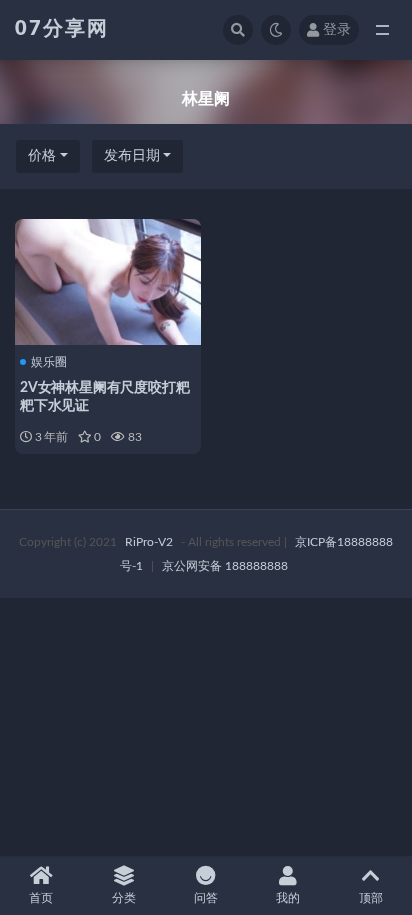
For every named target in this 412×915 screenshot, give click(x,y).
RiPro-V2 (149, 542)
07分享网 (62, 29)
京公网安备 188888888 (225, 566)
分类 (124, 898)
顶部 (371, 898)
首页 (41, 898)
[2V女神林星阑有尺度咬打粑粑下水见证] (108, 279)
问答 (206, 898)
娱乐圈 (49, 362)
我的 (288, 898)
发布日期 (132, 156)
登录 (337, 30)
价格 (42, 156)
